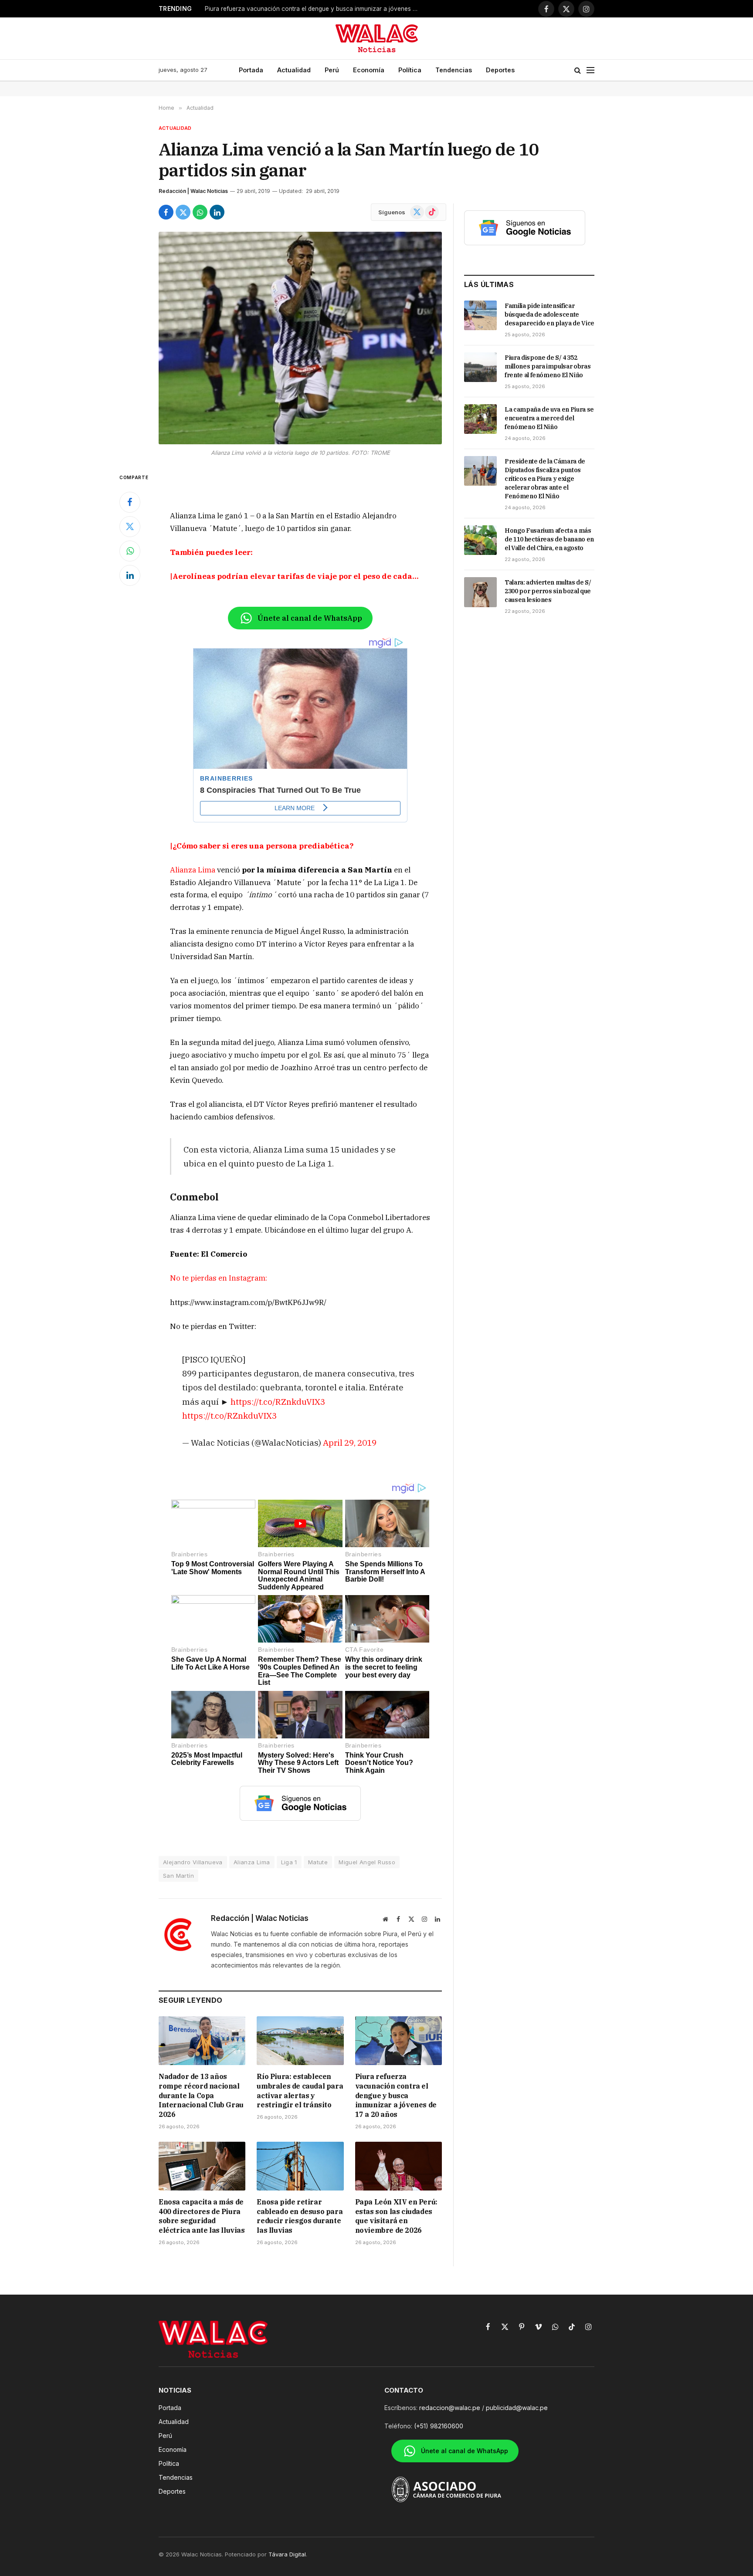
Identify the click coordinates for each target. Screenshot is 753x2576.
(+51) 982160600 (439, 2426)
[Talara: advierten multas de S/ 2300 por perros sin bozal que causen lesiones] (480, 592)
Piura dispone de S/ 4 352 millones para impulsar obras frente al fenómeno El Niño (548, 366)
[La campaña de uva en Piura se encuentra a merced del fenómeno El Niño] (480, 419)
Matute (318, 1862)
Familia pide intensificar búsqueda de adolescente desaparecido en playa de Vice (549, 314)
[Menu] (590, 70)
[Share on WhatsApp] (200, 212)
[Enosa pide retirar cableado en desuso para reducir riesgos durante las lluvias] (300, 2166)
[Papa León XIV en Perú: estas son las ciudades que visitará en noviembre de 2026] (399, 2166)
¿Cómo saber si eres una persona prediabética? (263, 846)
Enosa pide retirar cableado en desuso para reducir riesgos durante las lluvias (300, 2216)
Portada (251, 70)
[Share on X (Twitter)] (183, 212)
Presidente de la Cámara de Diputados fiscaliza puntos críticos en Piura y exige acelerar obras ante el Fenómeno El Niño (545, 479)
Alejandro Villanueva (193, 1862)
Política (410, 70)
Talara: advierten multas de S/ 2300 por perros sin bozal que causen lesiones (548, 591)
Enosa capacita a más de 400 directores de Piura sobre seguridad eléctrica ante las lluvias (202, 2216)
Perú (332, 70)
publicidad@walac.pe (517, 2408)
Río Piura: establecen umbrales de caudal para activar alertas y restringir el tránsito (300, 2091)
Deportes (500, 70)
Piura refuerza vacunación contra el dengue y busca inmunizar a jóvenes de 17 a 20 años (314, 9)
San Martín (178, 1876)
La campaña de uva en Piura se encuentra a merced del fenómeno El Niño (549, 418)
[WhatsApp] (130, 551)
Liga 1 (289, 1862)
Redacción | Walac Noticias (193, 191)
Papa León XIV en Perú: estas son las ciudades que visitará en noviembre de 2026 (396, 2216)
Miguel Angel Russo (367, 1862)
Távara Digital (287, 2554)
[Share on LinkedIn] (217, 212)
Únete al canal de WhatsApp (310, 618)
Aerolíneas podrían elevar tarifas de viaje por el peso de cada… (296, 576)
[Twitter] (130, 527)
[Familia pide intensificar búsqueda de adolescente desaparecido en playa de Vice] (480, 315)
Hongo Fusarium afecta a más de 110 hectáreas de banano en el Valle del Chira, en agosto (549, 539)
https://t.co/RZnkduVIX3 (278, 1401)
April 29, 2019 (350, 1442)
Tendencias (454, 70)
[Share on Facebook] (166, 212)
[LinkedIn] (130, 575)
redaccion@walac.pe (450, 2408)
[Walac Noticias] (377, 38)
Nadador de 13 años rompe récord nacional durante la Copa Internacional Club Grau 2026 (201, 2095)
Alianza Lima (193, 870)
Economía (369, 70)
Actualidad (294, 70)
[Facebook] (130, 502)
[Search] (578, 70)
